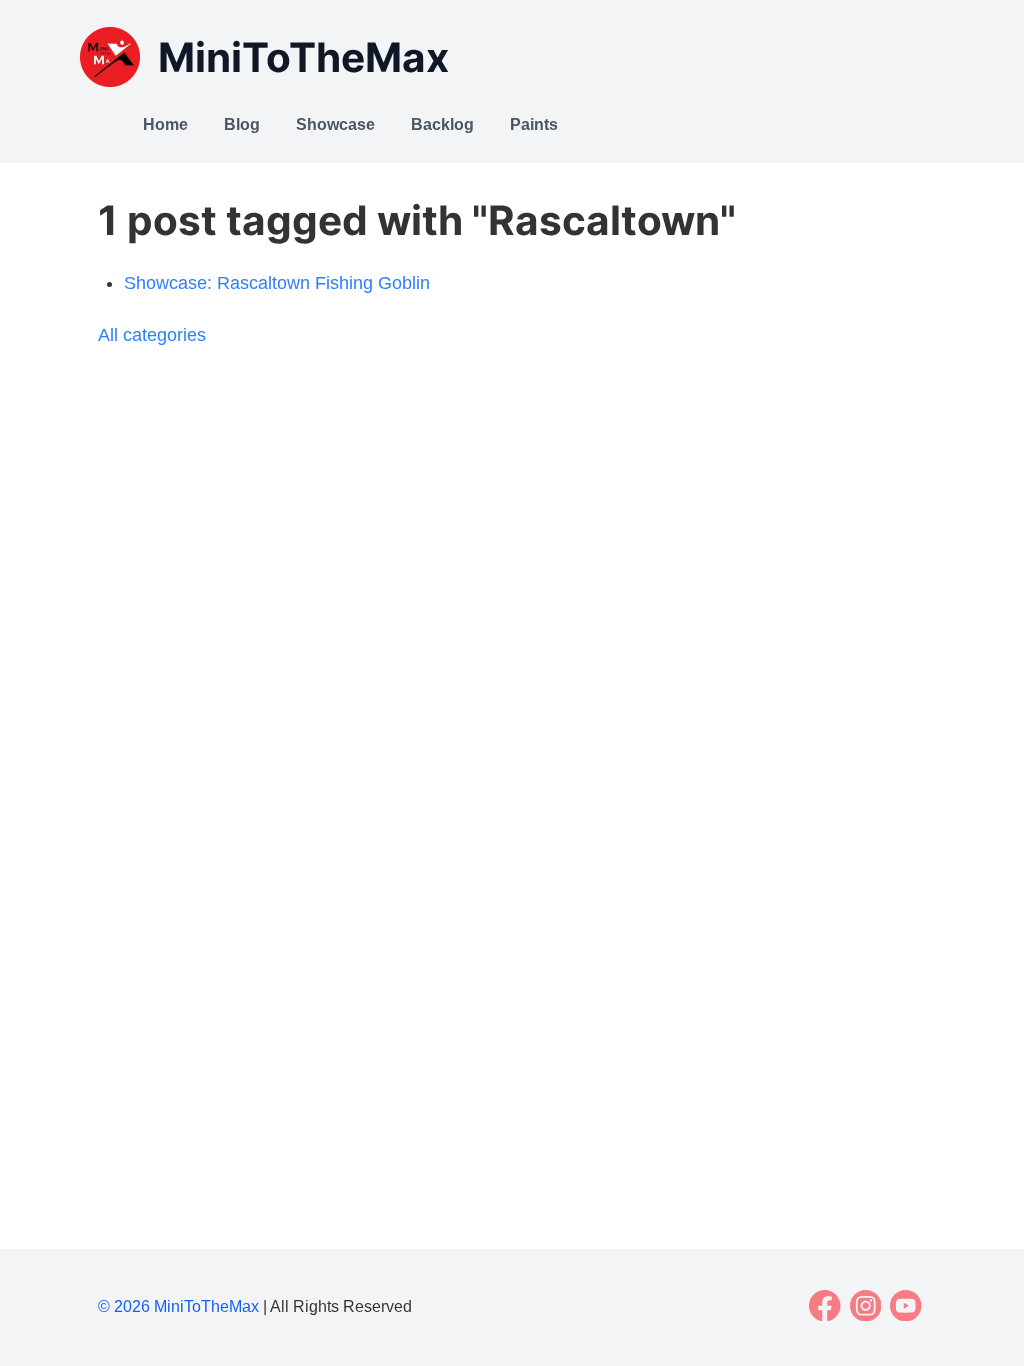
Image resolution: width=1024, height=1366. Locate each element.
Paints (534, 124)
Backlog (442, 124)
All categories (152, 335)
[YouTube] (906, 1306)
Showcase (335, 124)
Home (165, 124)
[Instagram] (865, 1306)
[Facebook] (825, 1306)
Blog (242, 124)
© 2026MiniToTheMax (178, 1306)
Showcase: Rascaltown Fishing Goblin (277, 283)
